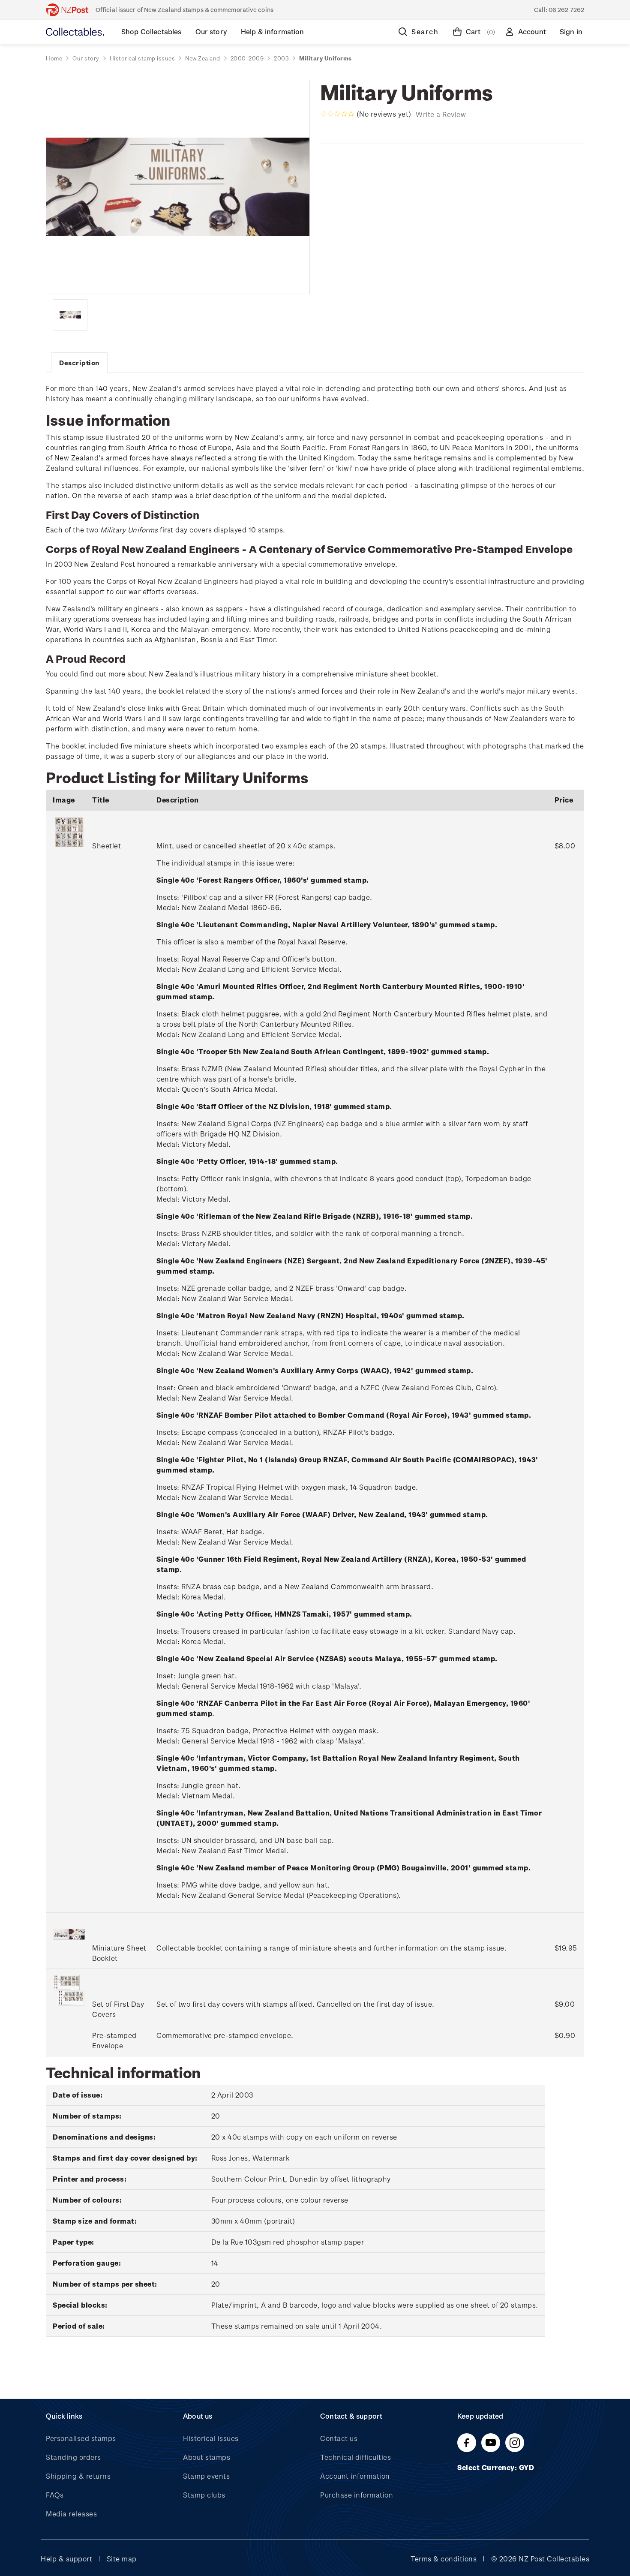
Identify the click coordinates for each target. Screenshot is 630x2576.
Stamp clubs (204, 2495)
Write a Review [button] (441, 114)
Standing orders (73, 2457)
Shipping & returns (78, 2476)
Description (79, 363)
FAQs (55, 2495)
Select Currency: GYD (497, 2467)
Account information (355, 2476)
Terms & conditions (444, 2559)
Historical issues (211, 2438)
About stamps (207, 2457)
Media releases (71, 2514)
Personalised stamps (81, 2438)
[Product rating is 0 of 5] (337, 114)
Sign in (571, 32)
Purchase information (357, 2495)
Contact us (339, 2438)
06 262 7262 (566, 10)
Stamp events (206, 2476)
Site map (122, 2559)
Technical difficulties (355, 2457)
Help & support (66, 2559)
